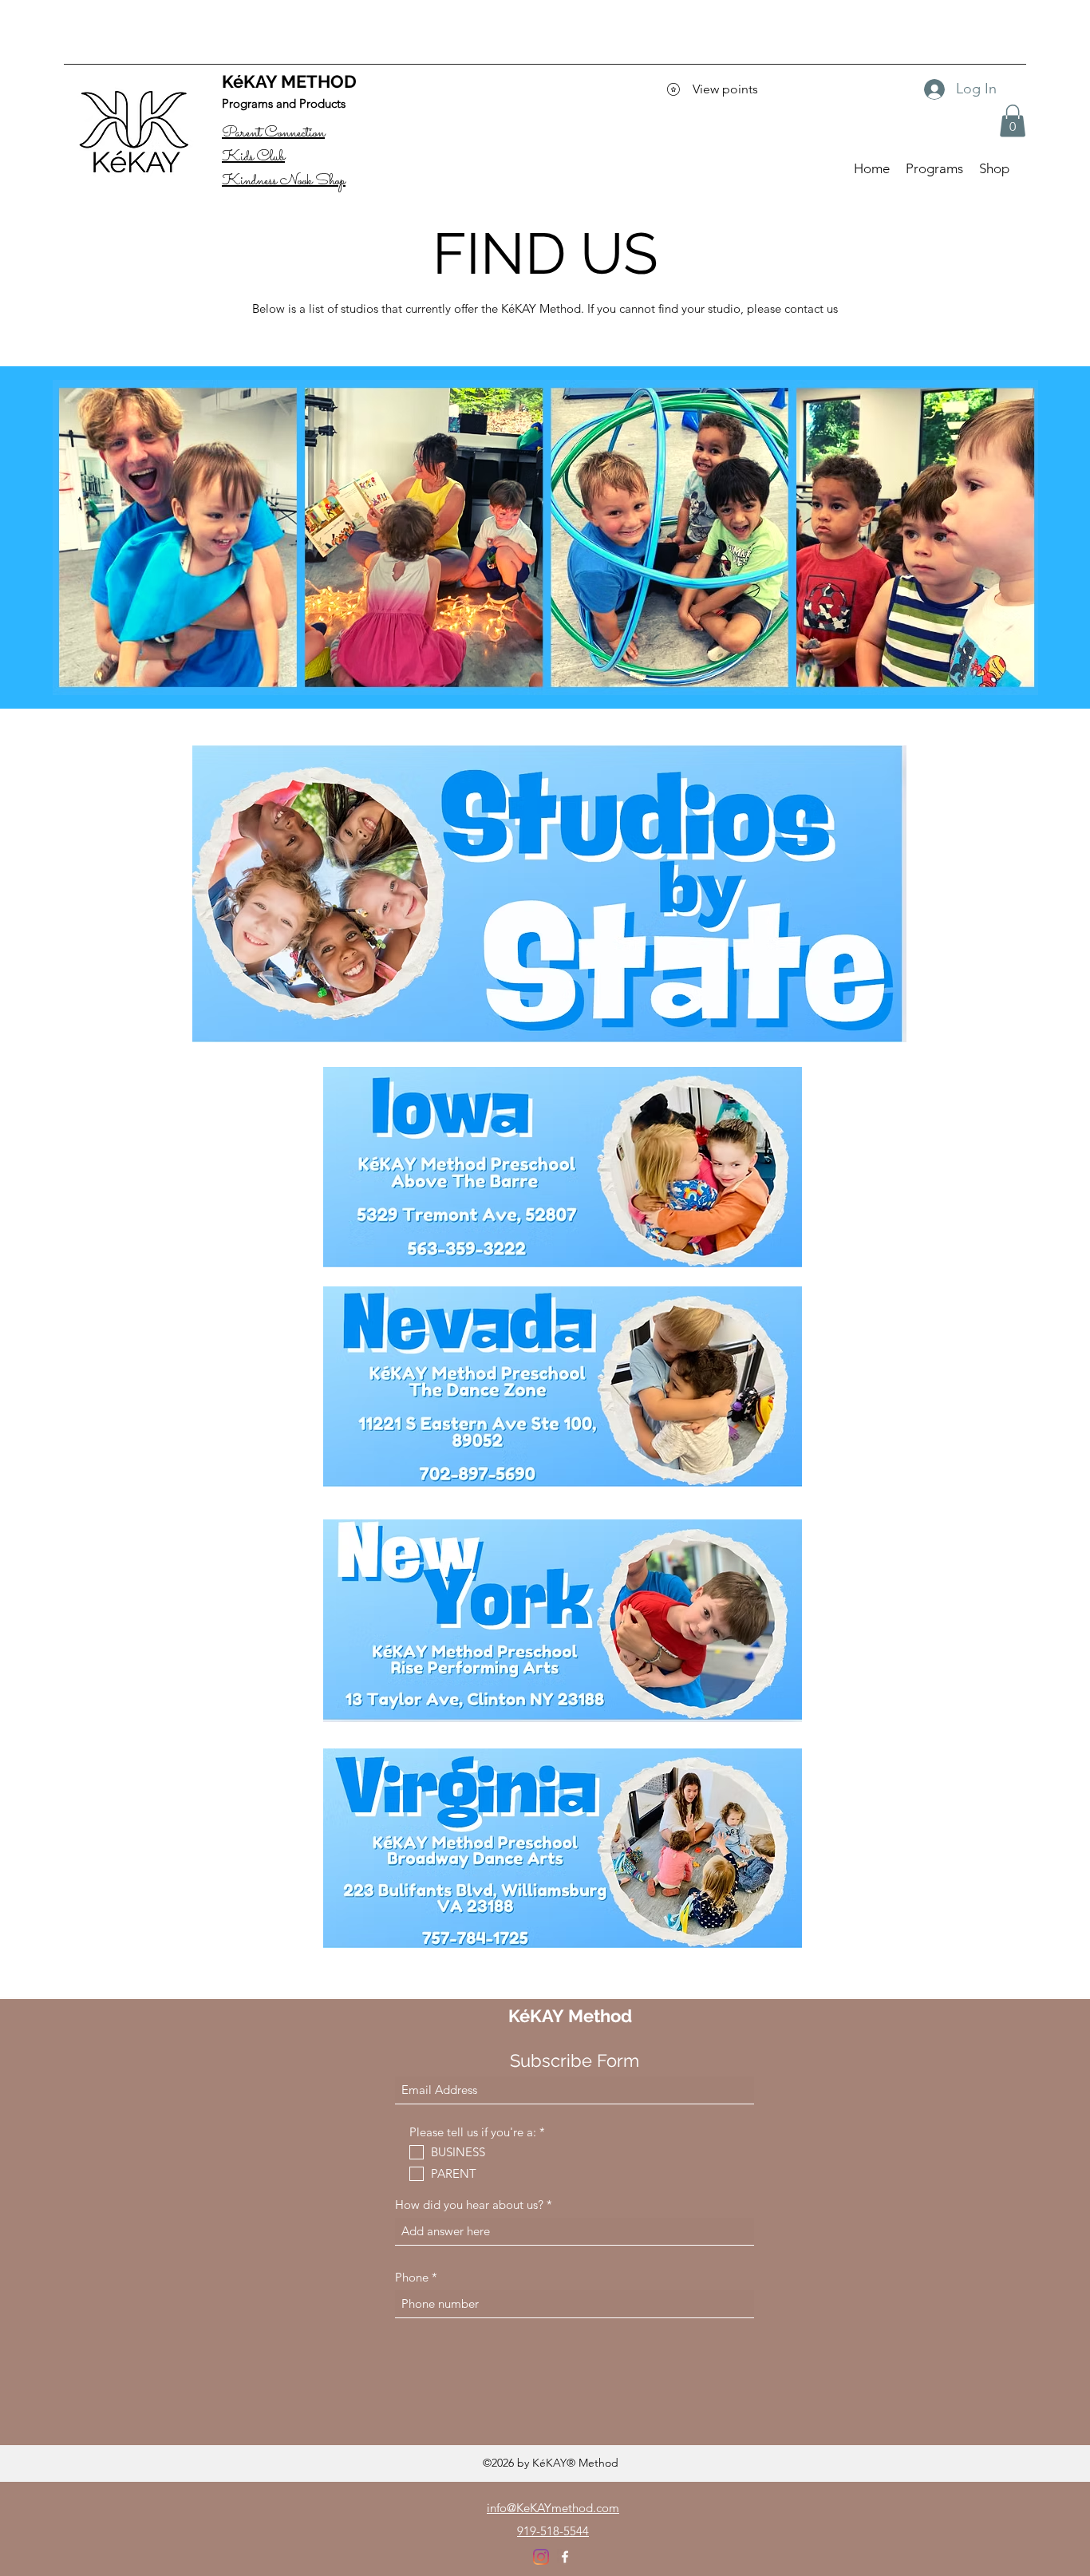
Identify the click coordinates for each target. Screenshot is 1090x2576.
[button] (1013, 121)
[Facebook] (565, 2557)
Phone (412, 2277)
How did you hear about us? (469, 2205)
